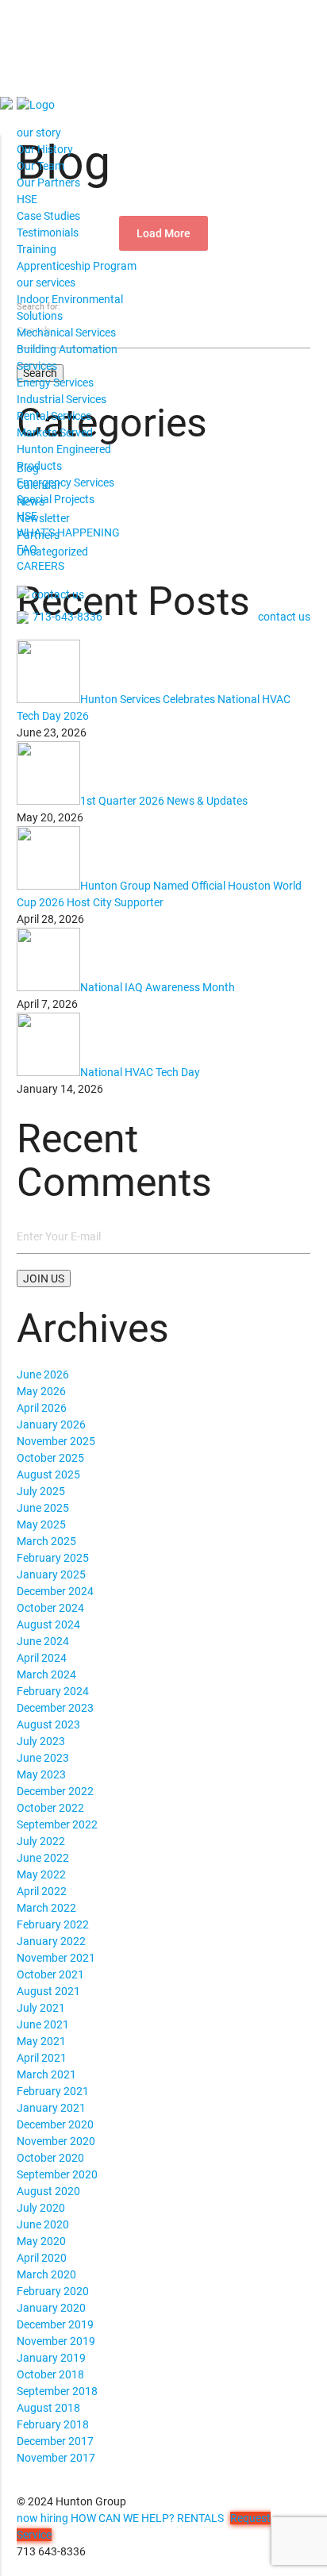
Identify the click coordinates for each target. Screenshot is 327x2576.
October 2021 (50, 1974)
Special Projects (56, 499)
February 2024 (53, 1691)
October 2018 (50, 2374)
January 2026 (51, 1424)
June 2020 (43, 2224)
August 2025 (48, 1474)
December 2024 (55, 1591)
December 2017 (55, 2441)
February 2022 (53, 1924)
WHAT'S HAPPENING (68, 533)
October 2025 (50, 1458)
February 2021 (53, 2091)
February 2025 (53, 1558)
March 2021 (46, 2074)
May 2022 (41, 1874)
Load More (163, 233)
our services (46, 283)
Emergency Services (65, 483)
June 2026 (43, 1375)
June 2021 (43, 2024)
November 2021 (56, 1958)
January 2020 (51, 2308)
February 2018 (53, 2424)
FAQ (27, 549)
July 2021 (41, 2008)
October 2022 (50, 1808)
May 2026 (41, 1391)
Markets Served (55, 433)
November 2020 (56, 2141)
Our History (45, 149)
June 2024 (43, 1641)
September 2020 (57, 2174)
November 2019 (56, 2341)
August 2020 (48, 2191)
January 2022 (51, 1941)
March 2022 (46, 1908)
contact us (58, 594)
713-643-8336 (67, 617)
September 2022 (57, 1824)
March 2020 (46, 2274)
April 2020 (42, 2258)
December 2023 (55, 1708)
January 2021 (51, 2108)
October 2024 (50, 1608)
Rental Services (54, 416)
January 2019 (51, 2358)
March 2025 (46, 1541)
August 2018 (48, 2408)
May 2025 (41, 1524)
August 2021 (48, 1991)
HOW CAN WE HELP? (123, 2518)
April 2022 (42, 1891)
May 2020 (41, 2241)
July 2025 (41, 1491)
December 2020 (55, 2124)
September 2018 (57, 2391)
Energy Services (55, 383)
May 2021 (41, 2041)
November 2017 (56, 2458)
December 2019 (55, 2324)
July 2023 (41, 1741)
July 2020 (41, 2208)
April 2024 (42, 1658)
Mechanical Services (66, 333)
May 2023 (41, 1774)
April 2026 (42, 1408)
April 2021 (42, 2058)
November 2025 (56, 1441)
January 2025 (51, 1574)
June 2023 (43, 1758)
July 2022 (41, 1841)
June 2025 (43, 1508)
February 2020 (53, 2291)
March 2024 (46, 1674)
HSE (27, 199)
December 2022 (55, 1791)
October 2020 (50, 2158)
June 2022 (43, 1858)
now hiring (42, 2518)
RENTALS (200, 2518)
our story (39, 133)
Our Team (40, 166)
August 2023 (48, 1724)
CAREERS (40, 566)
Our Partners (48, 183)
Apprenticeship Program (77, 266)
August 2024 (48, 1624)
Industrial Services (62, 399)
